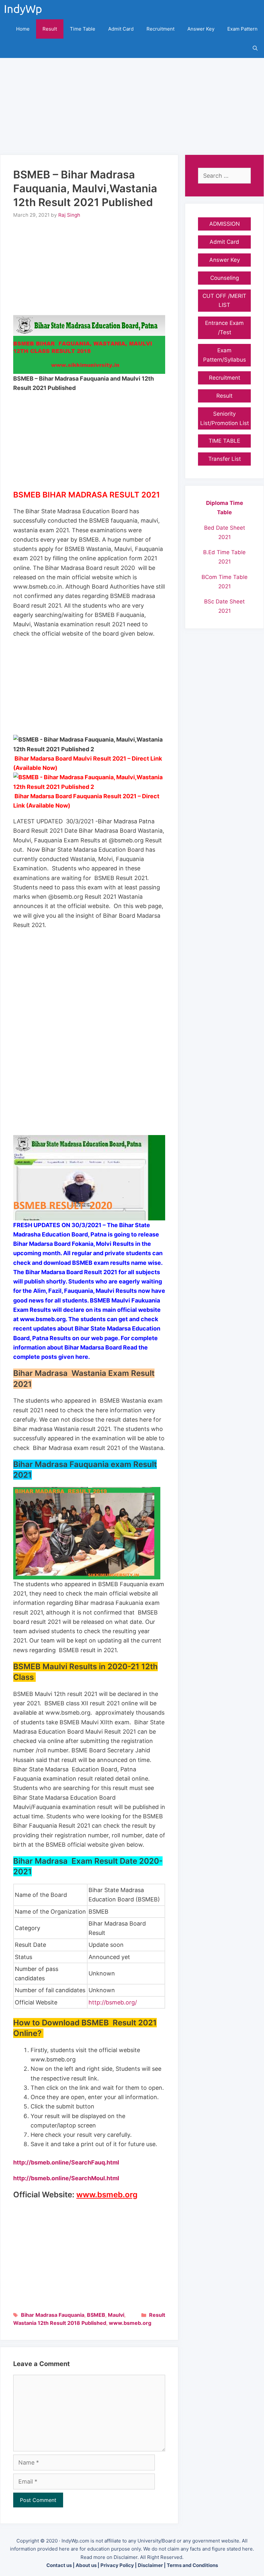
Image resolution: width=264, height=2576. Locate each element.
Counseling (225, 278)
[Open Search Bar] (255, 48)
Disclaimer (150, 2565)
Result (50, 29)
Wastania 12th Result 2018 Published (60, 2323)
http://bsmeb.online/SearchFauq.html (66, 2162)
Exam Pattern (242, 29)
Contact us (59, 2565)
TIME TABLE (224, 441)
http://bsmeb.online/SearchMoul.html (66, 2178)
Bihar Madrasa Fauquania (53, 2315)
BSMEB (96, 2315)
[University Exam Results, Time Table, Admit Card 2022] (25, 10)
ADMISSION (225, 224)
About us (86, 2565)
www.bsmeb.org (130, 2323)
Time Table (83, 29)
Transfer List (225, 459)
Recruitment (160, 29)
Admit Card (121, 29)
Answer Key (201, 29)
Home (23, 29)
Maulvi (116, 2315)
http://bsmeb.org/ (113, 2002)
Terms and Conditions (192, 2565)
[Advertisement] (132, 103)
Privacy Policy (117, 2565)
